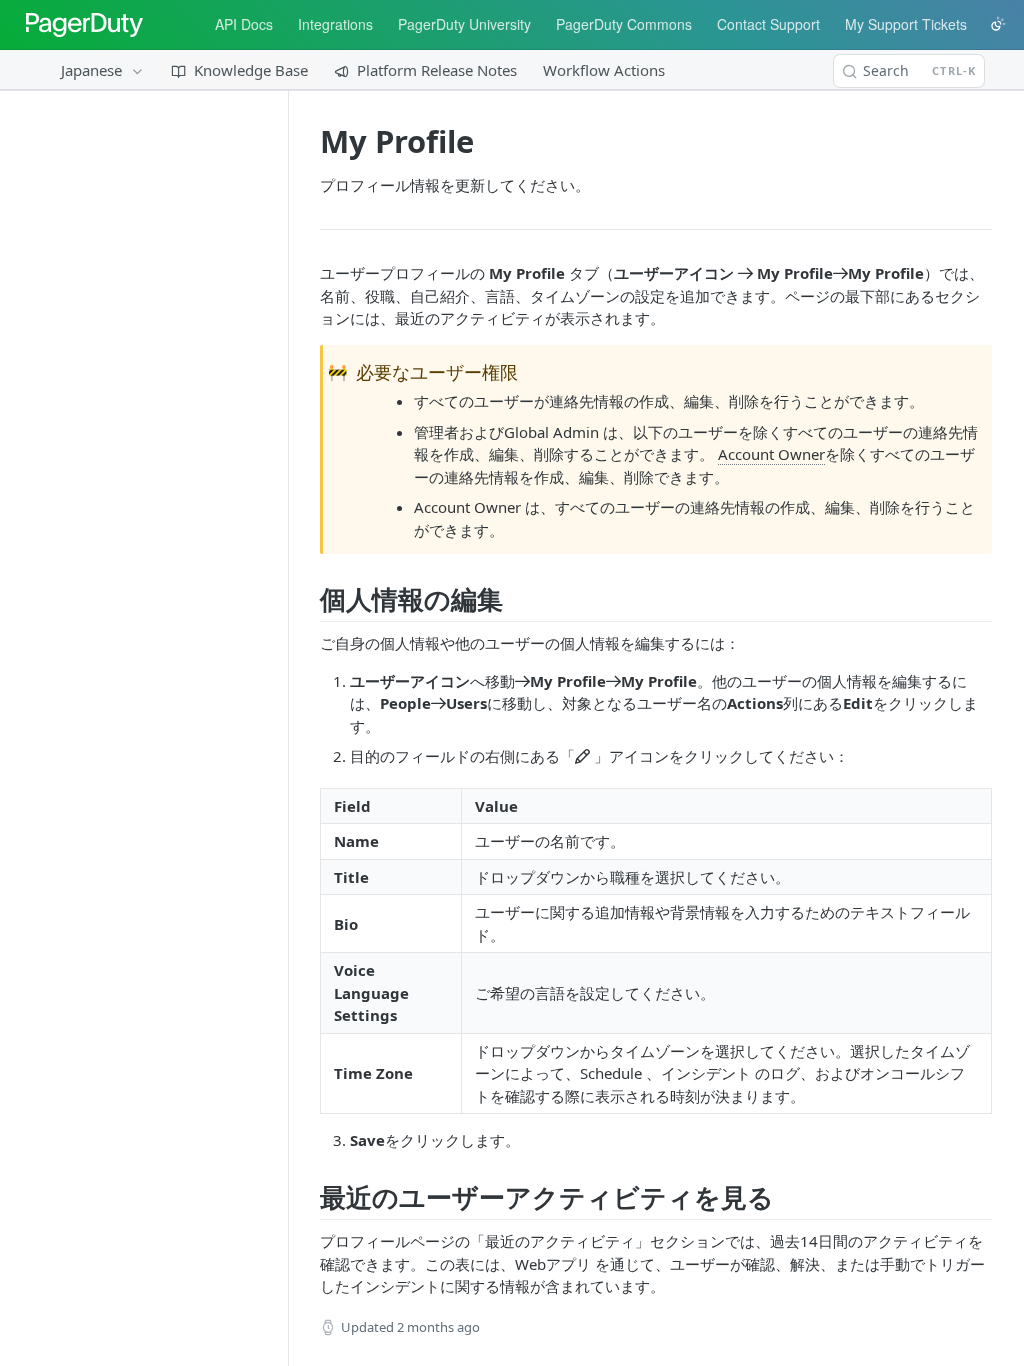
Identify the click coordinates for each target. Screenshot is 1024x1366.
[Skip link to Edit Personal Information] (313, 599)
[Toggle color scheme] (998, 24)
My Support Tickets (906, 24)
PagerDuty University (464, 24)
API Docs (244, 24)
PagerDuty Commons (624, 24)
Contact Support (768, 24)
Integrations (335, 24)
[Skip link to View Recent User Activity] (313, 1197)
